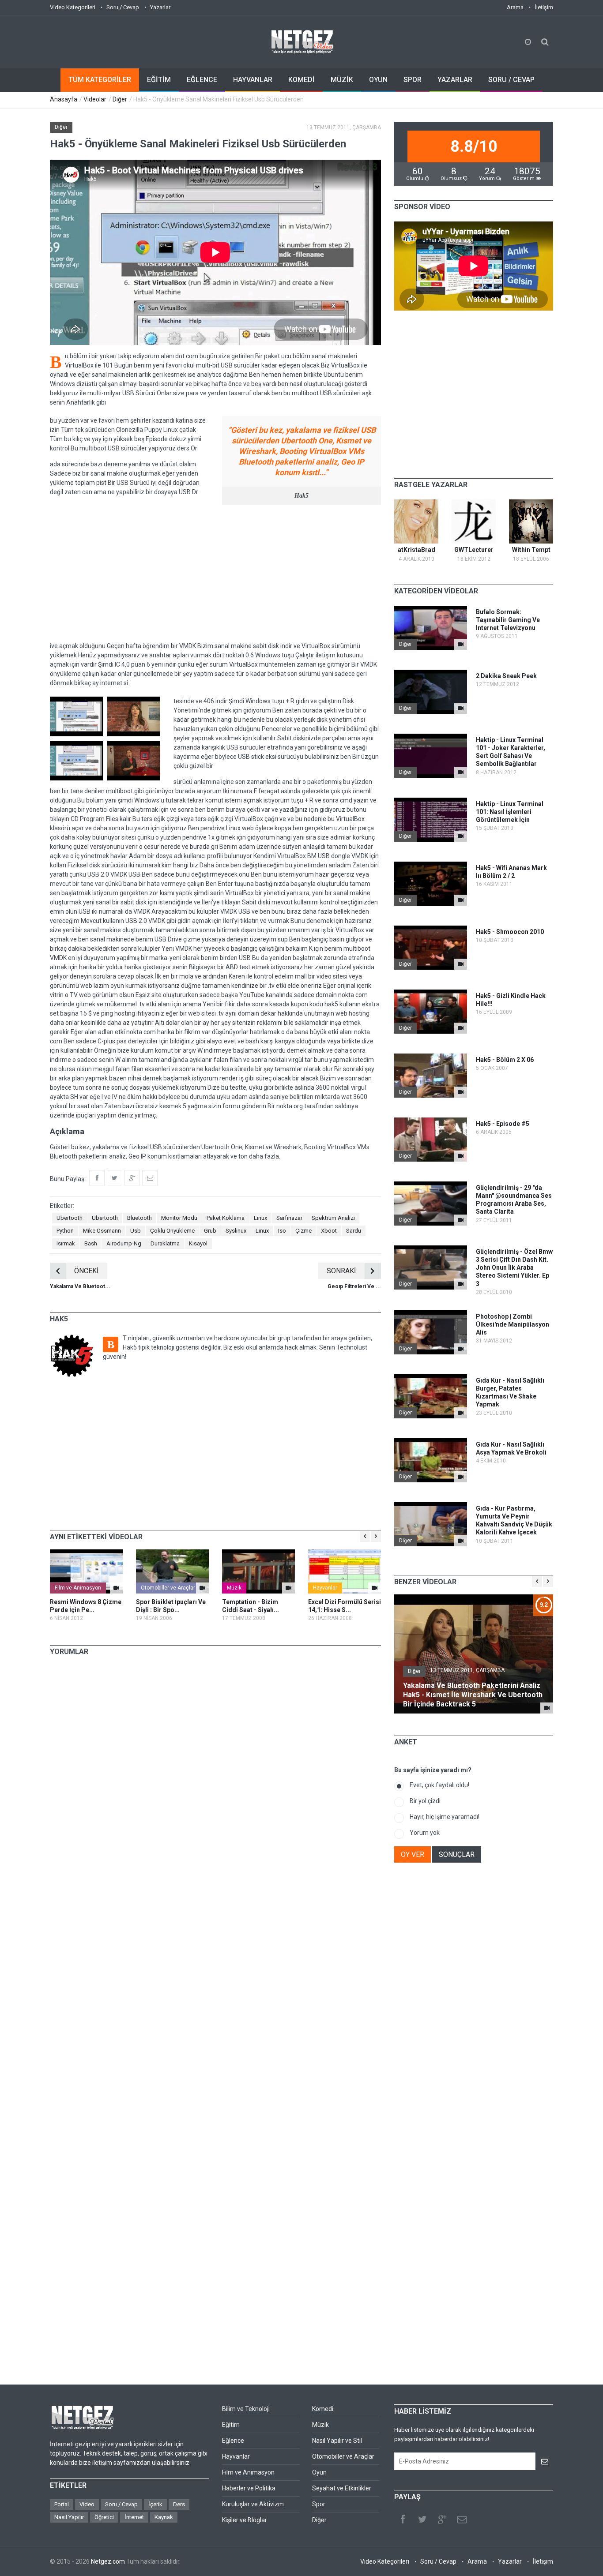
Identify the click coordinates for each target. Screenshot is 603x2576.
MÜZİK (342, 80)
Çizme (303, 1231)
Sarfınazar (289, 1218)
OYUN (378, 80)
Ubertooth (70, 1218)
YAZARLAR (455, 80)
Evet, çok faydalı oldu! (439, 1785)
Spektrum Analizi (333, 1218)
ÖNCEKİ (86, 1271)
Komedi (323, 2409)
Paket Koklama (226, 1218)
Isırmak (66, 1243)
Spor (319, 2504)
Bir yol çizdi (425, 1801)
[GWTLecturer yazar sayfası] (474, 521)
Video (87, 2504)
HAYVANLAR (253, 80)
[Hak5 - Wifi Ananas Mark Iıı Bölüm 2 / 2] (461, 900)
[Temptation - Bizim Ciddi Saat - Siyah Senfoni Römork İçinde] (258, 1571)
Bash (91, 1243)
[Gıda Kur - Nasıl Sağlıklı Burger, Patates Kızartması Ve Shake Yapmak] (461, 1413)
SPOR (413, 80)
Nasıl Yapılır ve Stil (337, 2441)
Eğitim (231, 2425)
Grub (210, 1231)
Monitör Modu (179, 1218)
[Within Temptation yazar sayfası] (531, 521)
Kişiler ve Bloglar (245, 2520)
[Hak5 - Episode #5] (461, 1156)
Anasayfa (64, 99)
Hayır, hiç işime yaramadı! (445, 1817)
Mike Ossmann (102, 1231)
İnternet (134, 2517)
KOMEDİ (301, 80)
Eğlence (233, 2441)
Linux (260, 1218)
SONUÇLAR (457, 1854)
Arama (515, 7)
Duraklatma (165, 1243)
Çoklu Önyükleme (172, 1231)
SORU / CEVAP (511, 80)
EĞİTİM (159, 80)
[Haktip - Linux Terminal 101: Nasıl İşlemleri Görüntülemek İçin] (461, 836)
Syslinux (236, 1231)
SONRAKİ (341, 1271)
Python (65, 1231)
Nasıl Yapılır (69, 2517)
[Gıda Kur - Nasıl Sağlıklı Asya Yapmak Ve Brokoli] (461, 1477)
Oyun (319, 2472)
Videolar (95, 99)
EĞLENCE (202, 80)
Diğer (120, 99)
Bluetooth (139, 1218)
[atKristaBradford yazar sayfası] (416, 521)
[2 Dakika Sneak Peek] (461, 708)
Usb (136, 1231)
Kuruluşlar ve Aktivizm (253, 2504)
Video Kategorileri (73, 7)
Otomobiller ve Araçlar (168, 1588)
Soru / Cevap (123, 7)
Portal (62, 2504)
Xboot (329, 1231)
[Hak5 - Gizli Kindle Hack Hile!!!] (461, 1028)
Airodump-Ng (124, 1243)
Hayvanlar (325, 1588)
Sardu (354, 1231)
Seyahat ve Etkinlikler (342, 2488)
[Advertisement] (215, 573)
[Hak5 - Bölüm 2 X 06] (461, 1092)
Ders (179, 2504)
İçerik (155, 2504)
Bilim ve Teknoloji (246, 2409)
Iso (282, 1231)
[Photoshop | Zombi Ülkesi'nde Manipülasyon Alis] (461, 1349)
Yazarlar (160, 7)
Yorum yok (425, 1833)
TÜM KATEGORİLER (100, 80)
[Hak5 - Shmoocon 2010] (461, 964)
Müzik (234, 1588)
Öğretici (104, 2517)
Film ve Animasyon (78, 1588)
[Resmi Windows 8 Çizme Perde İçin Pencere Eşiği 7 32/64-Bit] (86, 1571)
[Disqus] (215, 1786)
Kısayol (198, 1243)
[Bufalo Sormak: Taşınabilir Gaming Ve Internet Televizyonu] (461, 644)
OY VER (413, 1854)
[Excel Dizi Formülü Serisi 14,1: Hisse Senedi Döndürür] (345, 1571)
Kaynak (164, 2517)
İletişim (544, 7)
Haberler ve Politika (249, 2488)
